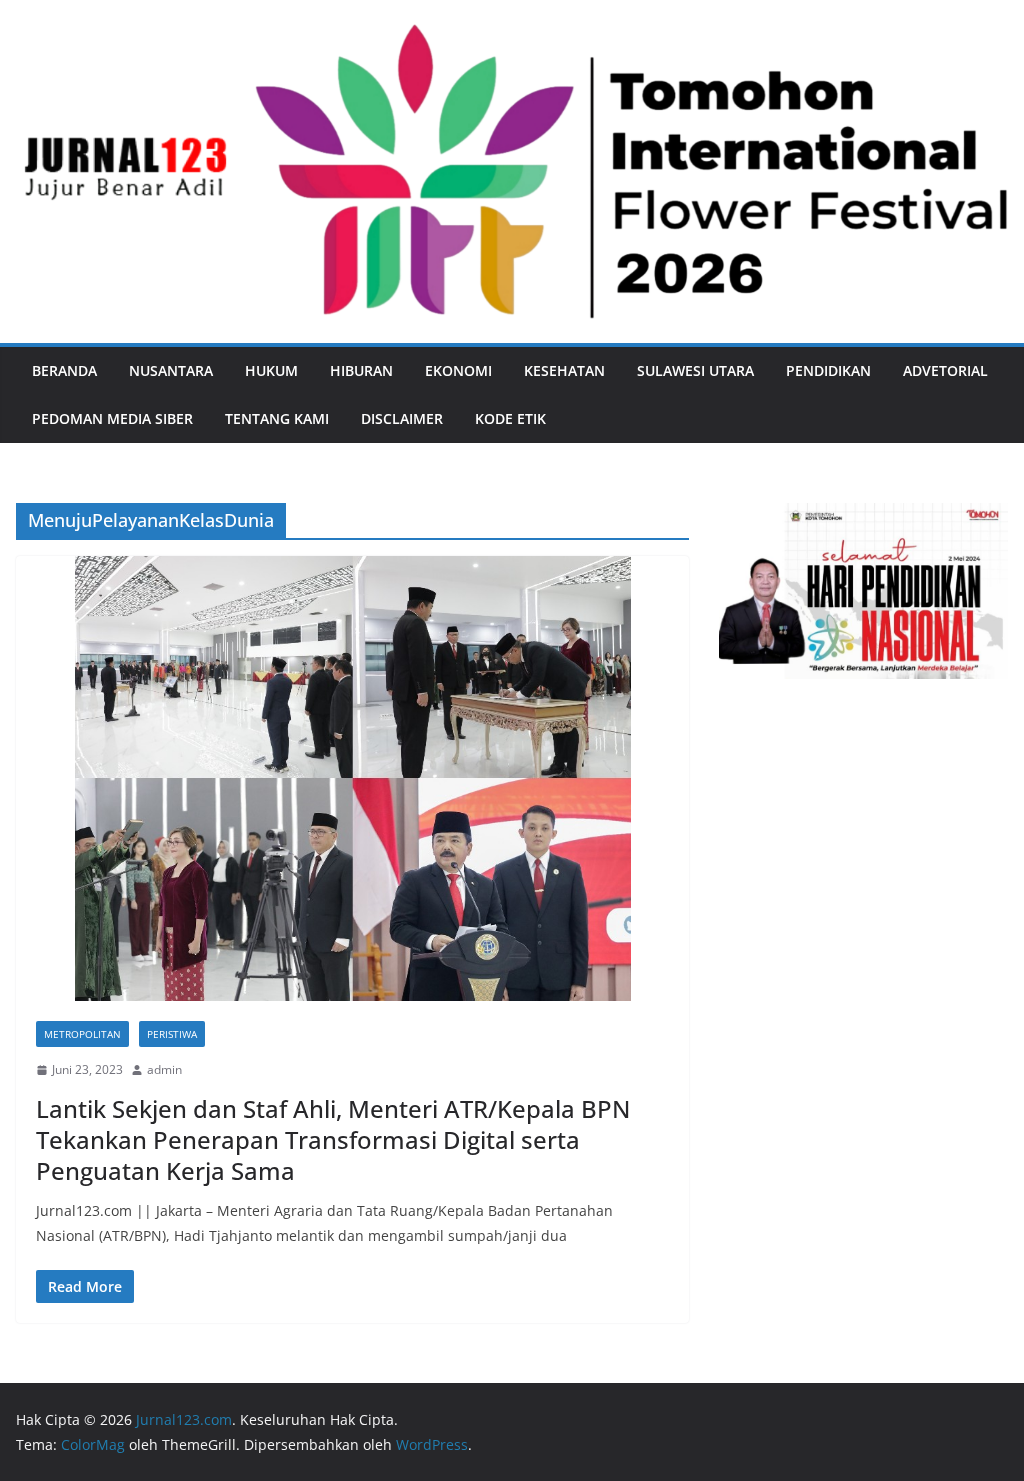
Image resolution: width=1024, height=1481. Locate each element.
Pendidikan (828, 370)
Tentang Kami (277, 418)
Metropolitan (82, 1034)
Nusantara (171, 370)
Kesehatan (564, 370)
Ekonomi (458, 370)
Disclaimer (402, 418)
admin (164, 1069)
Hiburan (361, 370)
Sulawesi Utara (695, 370)
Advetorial (945, 370)
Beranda (64, 370)
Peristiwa (172, 1034)
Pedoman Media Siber (112, 418)
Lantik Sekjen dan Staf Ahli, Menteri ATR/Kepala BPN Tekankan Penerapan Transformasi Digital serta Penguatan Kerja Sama (333, 1139)
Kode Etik (510, 418)
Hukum (271, 370)
